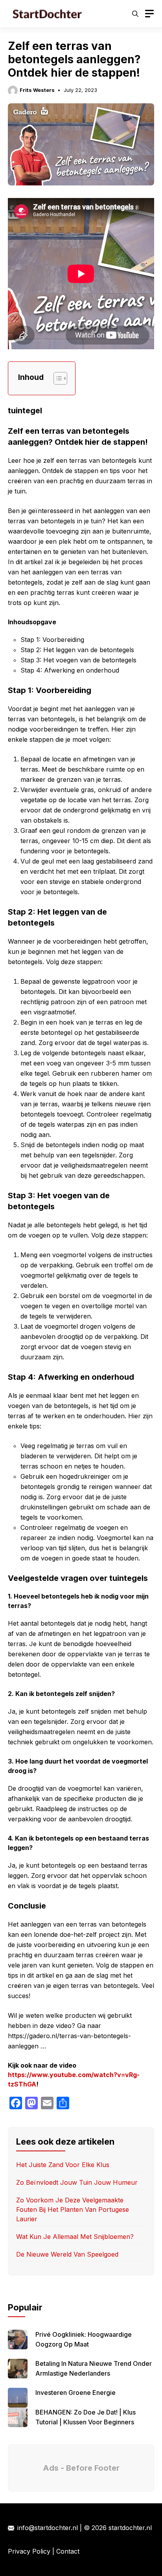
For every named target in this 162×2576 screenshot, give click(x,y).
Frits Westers (37, 90)
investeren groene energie (75, 2393)
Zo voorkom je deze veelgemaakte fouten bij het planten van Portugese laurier (73, 2209)
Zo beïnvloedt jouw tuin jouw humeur (77, 2182)
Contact (68, 2551)
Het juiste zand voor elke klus (64, 2165)
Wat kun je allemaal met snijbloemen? (75, 2237)
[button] (135, 14)
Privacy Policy (29, 2551)
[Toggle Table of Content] (56, 378)
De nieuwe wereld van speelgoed (67, 2254)
